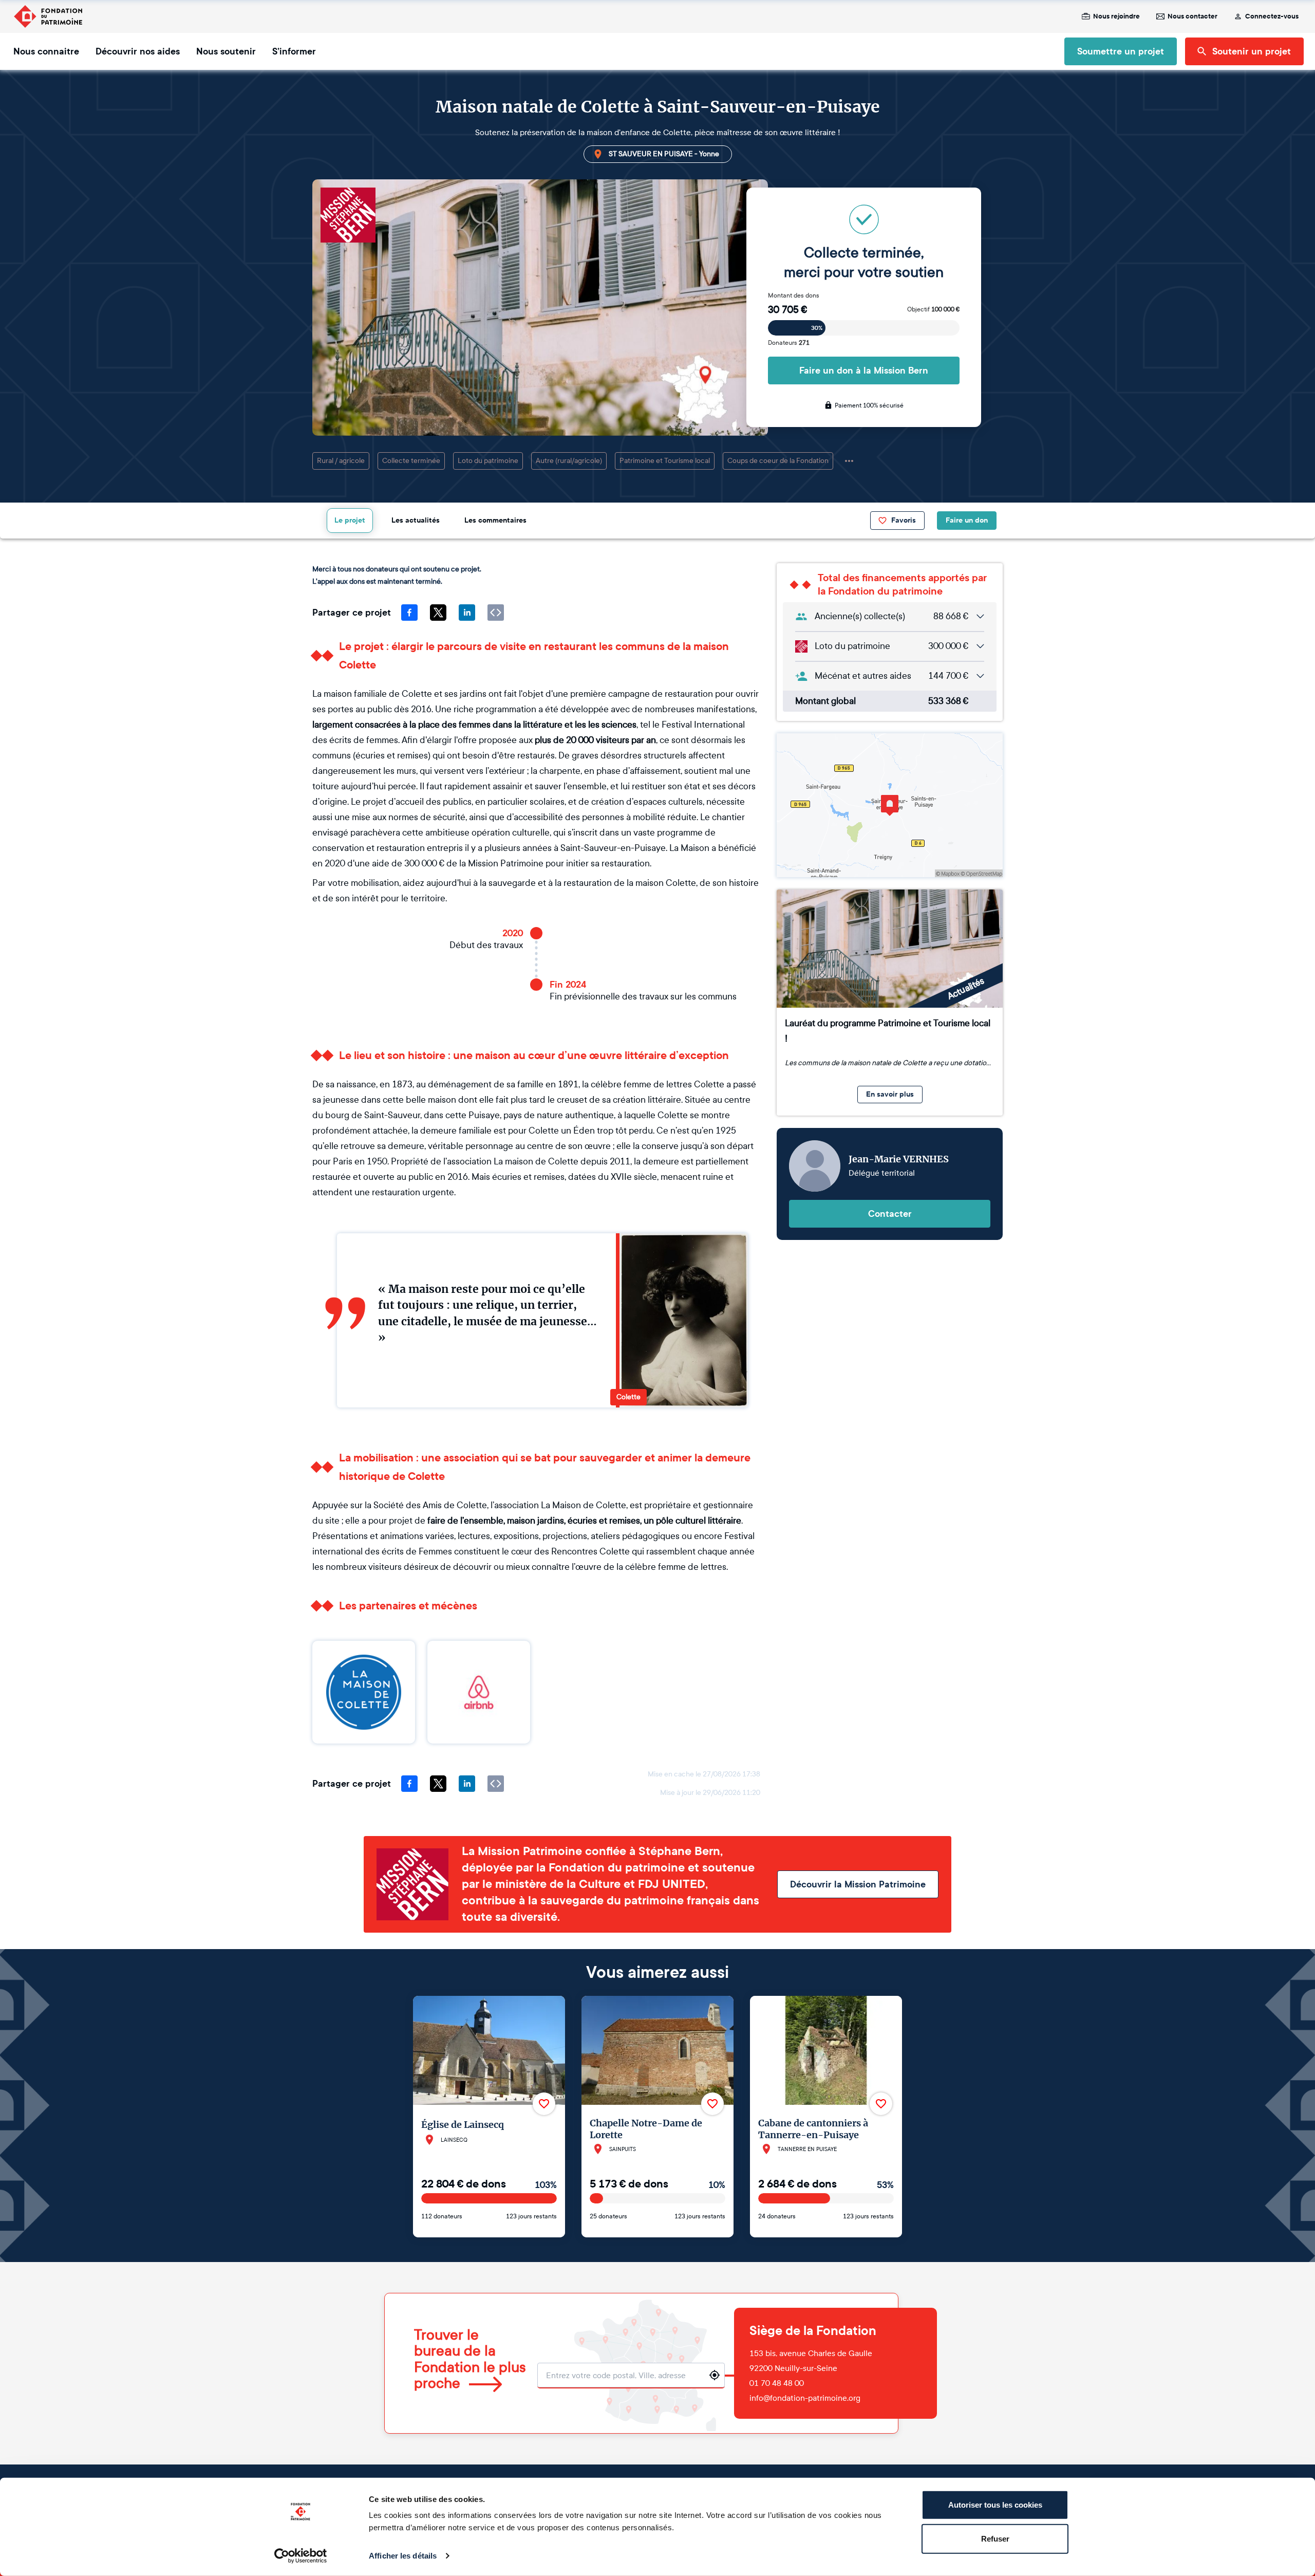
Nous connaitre (46, 51)
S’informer (294, 51)
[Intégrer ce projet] (496, 613)
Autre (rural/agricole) (569, 461)
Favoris (904, 520)
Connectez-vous (1272, 16)
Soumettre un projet (1121, 51)
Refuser (995, 2538)
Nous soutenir (226, 51)
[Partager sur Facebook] (409, 613)
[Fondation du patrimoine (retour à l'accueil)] (48, 16)
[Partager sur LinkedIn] (467, 613)
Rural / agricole (341, 461)
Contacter (890, 1214)
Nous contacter (1192, 16)
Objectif (933, 309)
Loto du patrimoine (488, 461)
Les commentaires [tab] (495, 520)
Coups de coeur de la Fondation (778, 461)
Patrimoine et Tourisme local (665, 461)
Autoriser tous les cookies (995, 2505)
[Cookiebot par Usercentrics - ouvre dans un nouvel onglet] (301, 2556)
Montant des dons (794, 295)
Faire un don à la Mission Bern (864, 370)
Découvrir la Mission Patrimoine (858, 1884)
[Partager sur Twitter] (438, 613)
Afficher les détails (403, 2556)
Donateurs (789, 343)
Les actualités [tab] (416, 520)
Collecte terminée (411, 461)
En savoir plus (890, 1094)
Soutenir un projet (1252, 51)
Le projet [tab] (350, 520)
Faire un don (967, 520)
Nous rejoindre (1116, 16)
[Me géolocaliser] (715, 2375)
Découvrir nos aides (138, 51)
